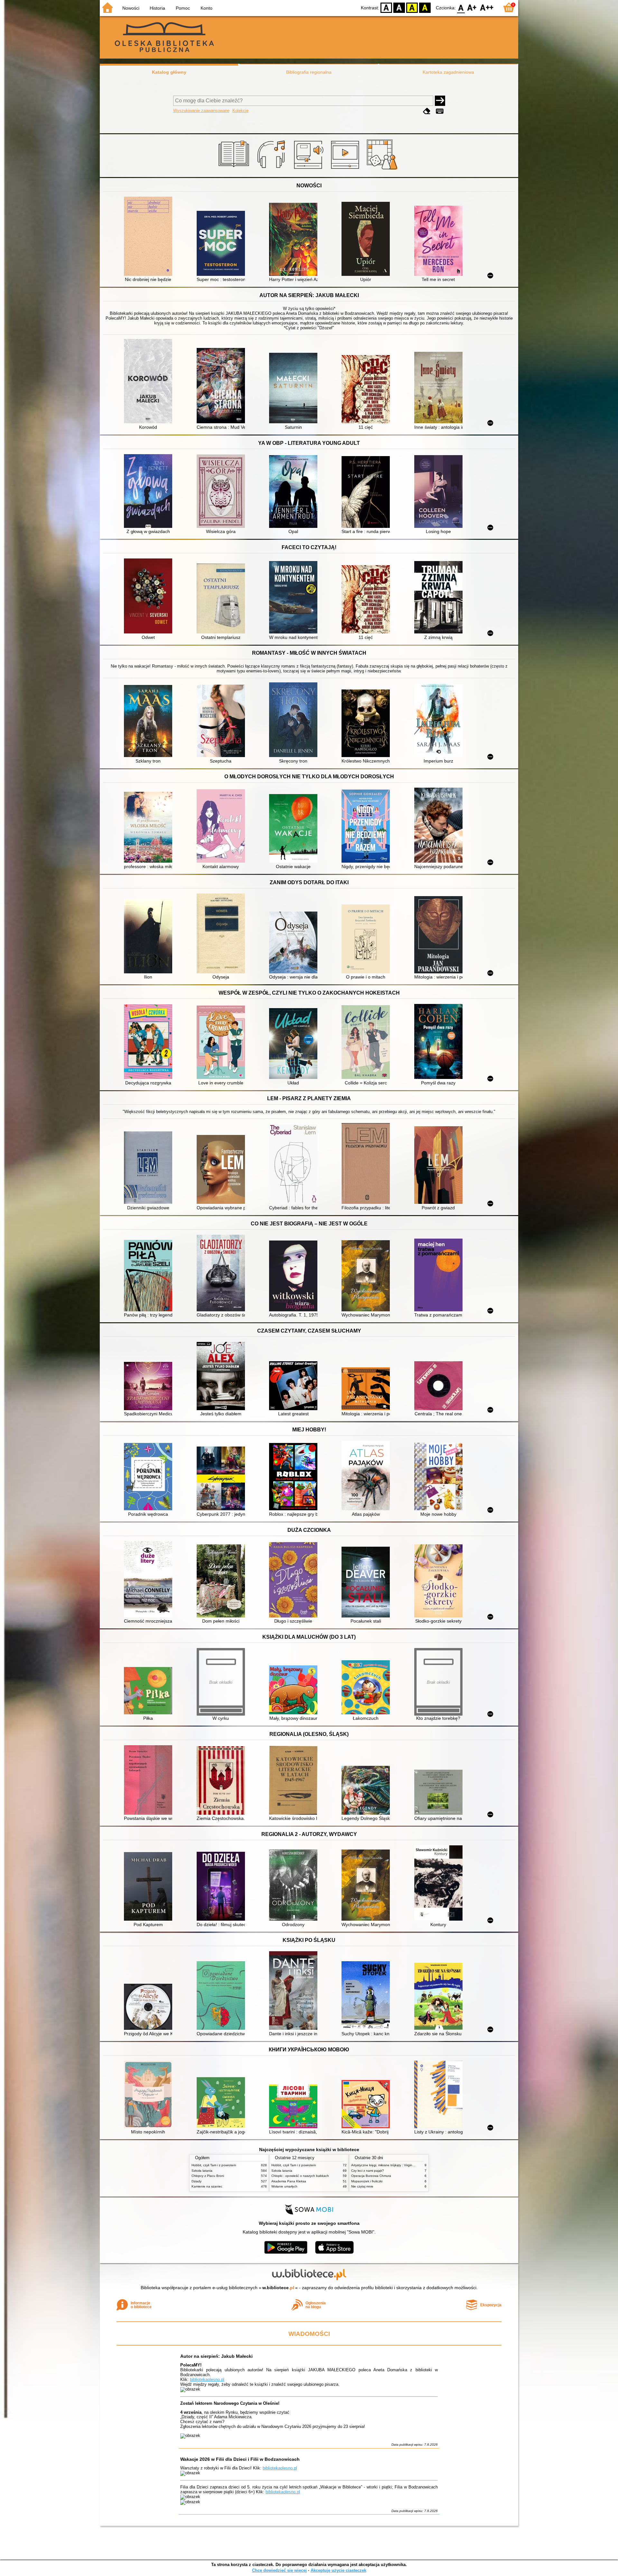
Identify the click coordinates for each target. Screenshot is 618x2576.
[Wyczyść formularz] (427, 111)
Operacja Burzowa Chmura (371, 2176)
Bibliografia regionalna (309, 72)
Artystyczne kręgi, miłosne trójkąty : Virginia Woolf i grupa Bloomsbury (403, 2165)
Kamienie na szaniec (207, 2186)
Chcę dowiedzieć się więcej (279, 2570)
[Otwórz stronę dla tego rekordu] (150, 237)
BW (399, 7)
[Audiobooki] (309, 170)
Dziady (197, 2181)
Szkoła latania (202, 2171)
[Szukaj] (440, 101)
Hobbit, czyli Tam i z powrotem (214, 2165)
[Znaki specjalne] (440, 111)
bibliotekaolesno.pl (207, 2379)
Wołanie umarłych (284, 2186)
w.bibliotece (278, 2288)
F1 (472, 7)
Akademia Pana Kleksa (289, 2181)
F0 (461, 7)
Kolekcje (240, 111)
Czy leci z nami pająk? (368, 2171)
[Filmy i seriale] (346, 170)
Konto (206, 8)
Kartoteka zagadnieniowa (448, 72)
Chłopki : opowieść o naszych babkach (300, 2176)
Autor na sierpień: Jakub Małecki (216, 2356)
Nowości (131, 8)
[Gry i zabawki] (383, 170)
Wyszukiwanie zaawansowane (201, 111)
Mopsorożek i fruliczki (367, 2181)
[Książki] (235, 170)
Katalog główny (169, 72)
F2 (487, 7)
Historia (157, 8)
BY (425, 7)
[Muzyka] (272, 170)
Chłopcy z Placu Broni (208, 2176)
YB (412, 7)
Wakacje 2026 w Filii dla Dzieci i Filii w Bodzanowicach (240, 2459)
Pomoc (183, 8)
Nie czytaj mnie (362, 2186)
